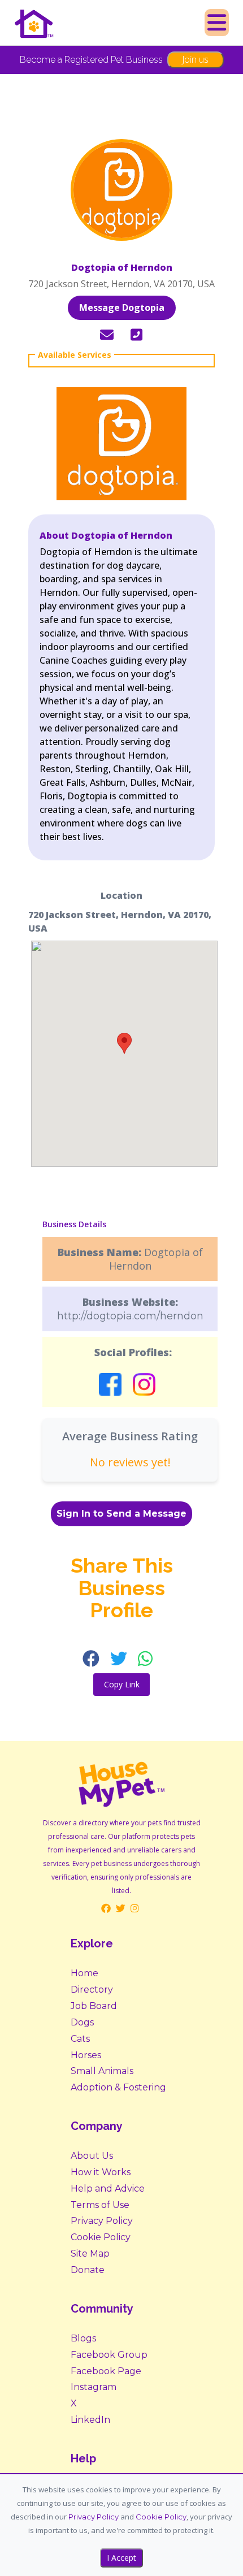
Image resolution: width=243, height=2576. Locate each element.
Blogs (83, 2338)
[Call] (136, 335)
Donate (88, 2270)
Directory (92, 1990)
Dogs (82, 2022)
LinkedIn (90, 2420)
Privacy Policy (102, 2221)
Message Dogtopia (122, 308)
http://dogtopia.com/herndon (130, 1316)
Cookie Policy (101, 2237)
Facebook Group (109, 2355)
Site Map (90, 2254)
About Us (92, 2156)
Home (84, 1973)
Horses (86, 2055)
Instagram (94, 2387)
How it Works (101, 2172)
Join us (195, 59)
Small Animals (102, 2071)
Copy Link (122, 1684)
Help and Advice (108, 2188)
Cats (80, 2039)
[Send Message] (107, 335)
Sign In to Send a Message (121, 1514)
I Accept (121, 2558)
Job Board (94, 2006)
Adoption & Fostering (118, 2087)
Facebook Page (106, 2371)
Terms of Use (100, 2205)
